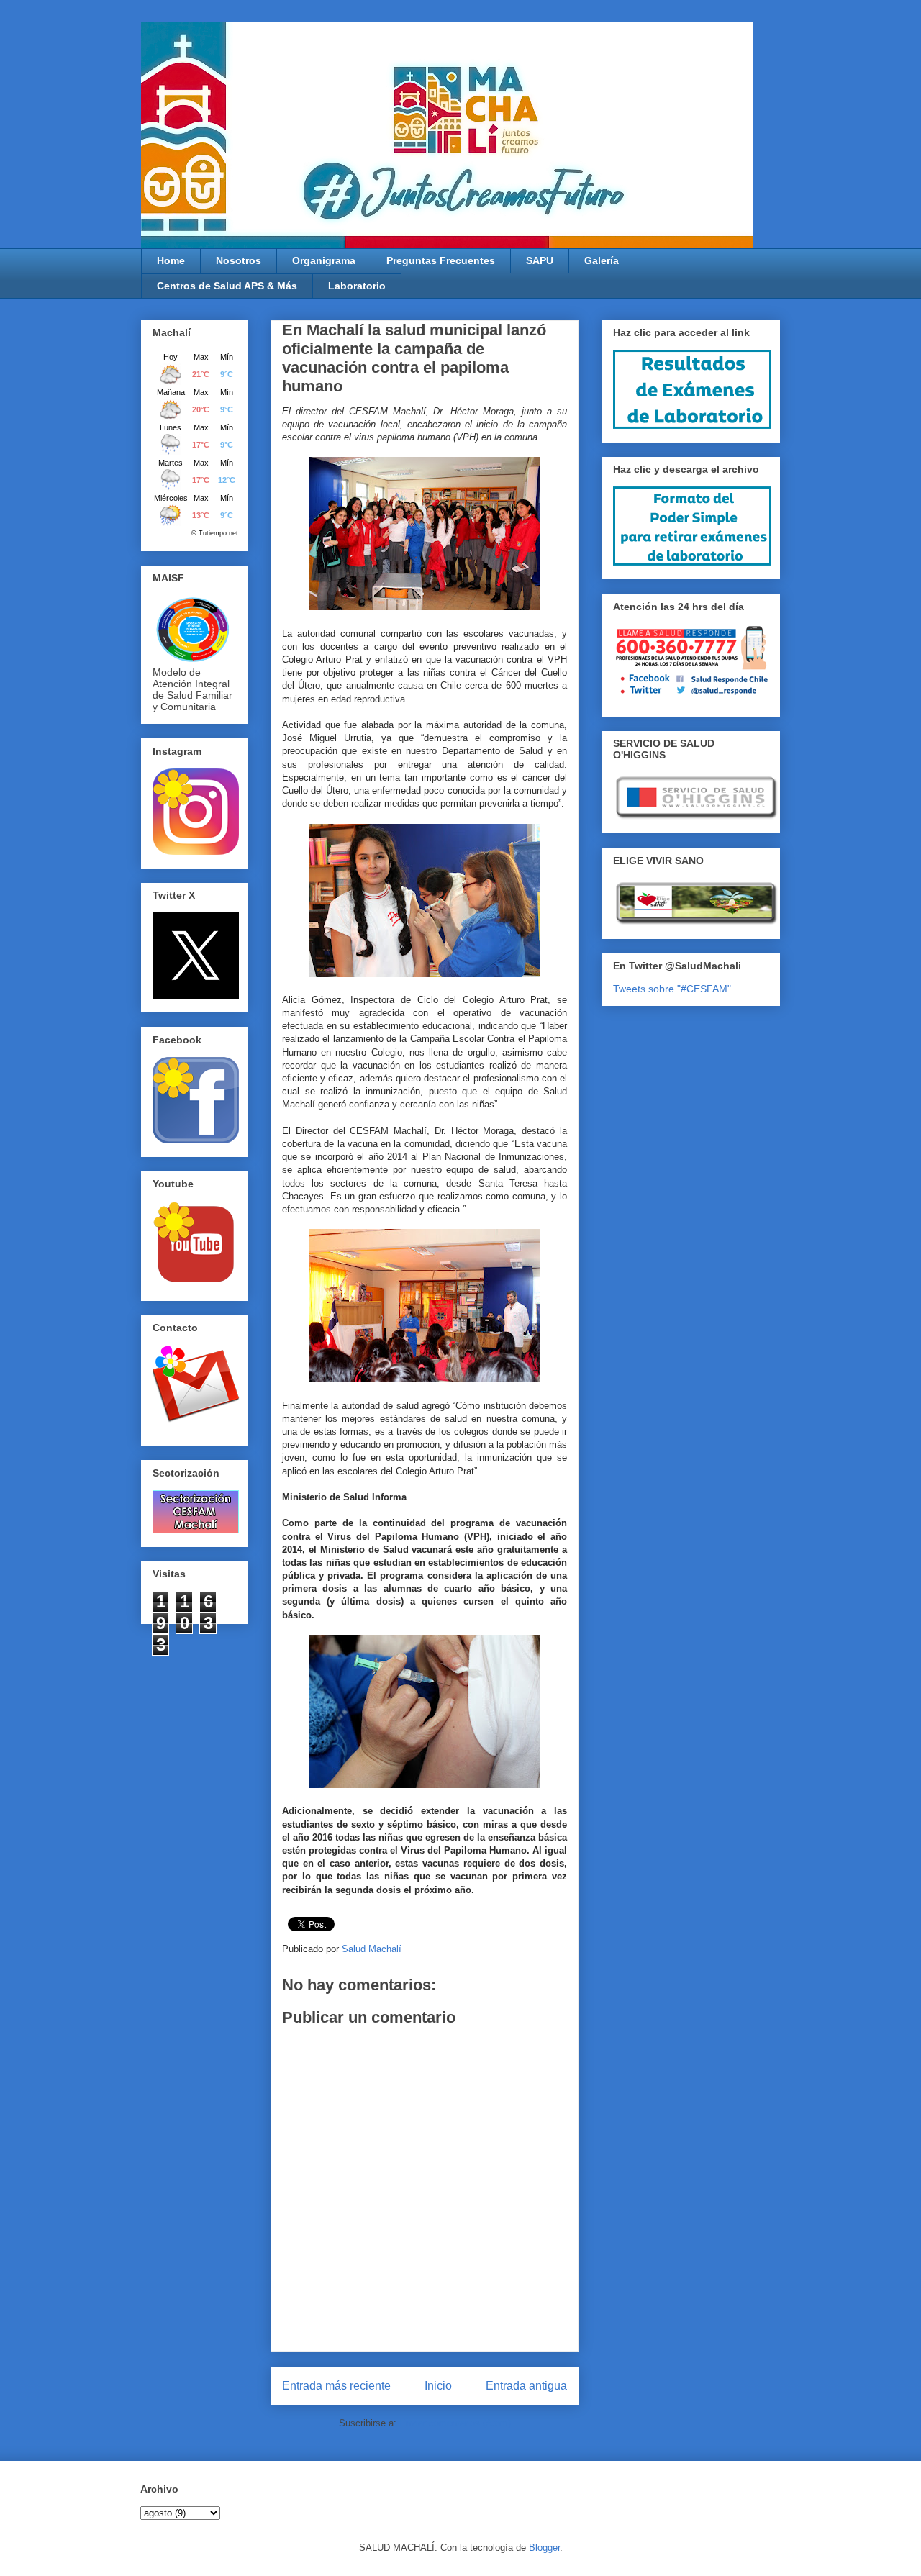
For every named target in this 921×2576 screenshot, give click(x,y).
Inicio (438, 2386)
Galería (602, 260)
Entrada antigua (526, 2386)
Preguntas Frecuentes (441, 260)
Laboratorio (357, 286)
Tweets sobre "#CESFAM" (672, 989)
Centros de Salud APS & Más (227, 286)
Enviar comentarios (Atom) (455, 2423)
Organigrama (324, 260)
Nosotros (239, 260)
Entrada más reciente (336, 2386)
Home (171, 260)
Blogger (544, 2548)
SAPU (540, 260)
